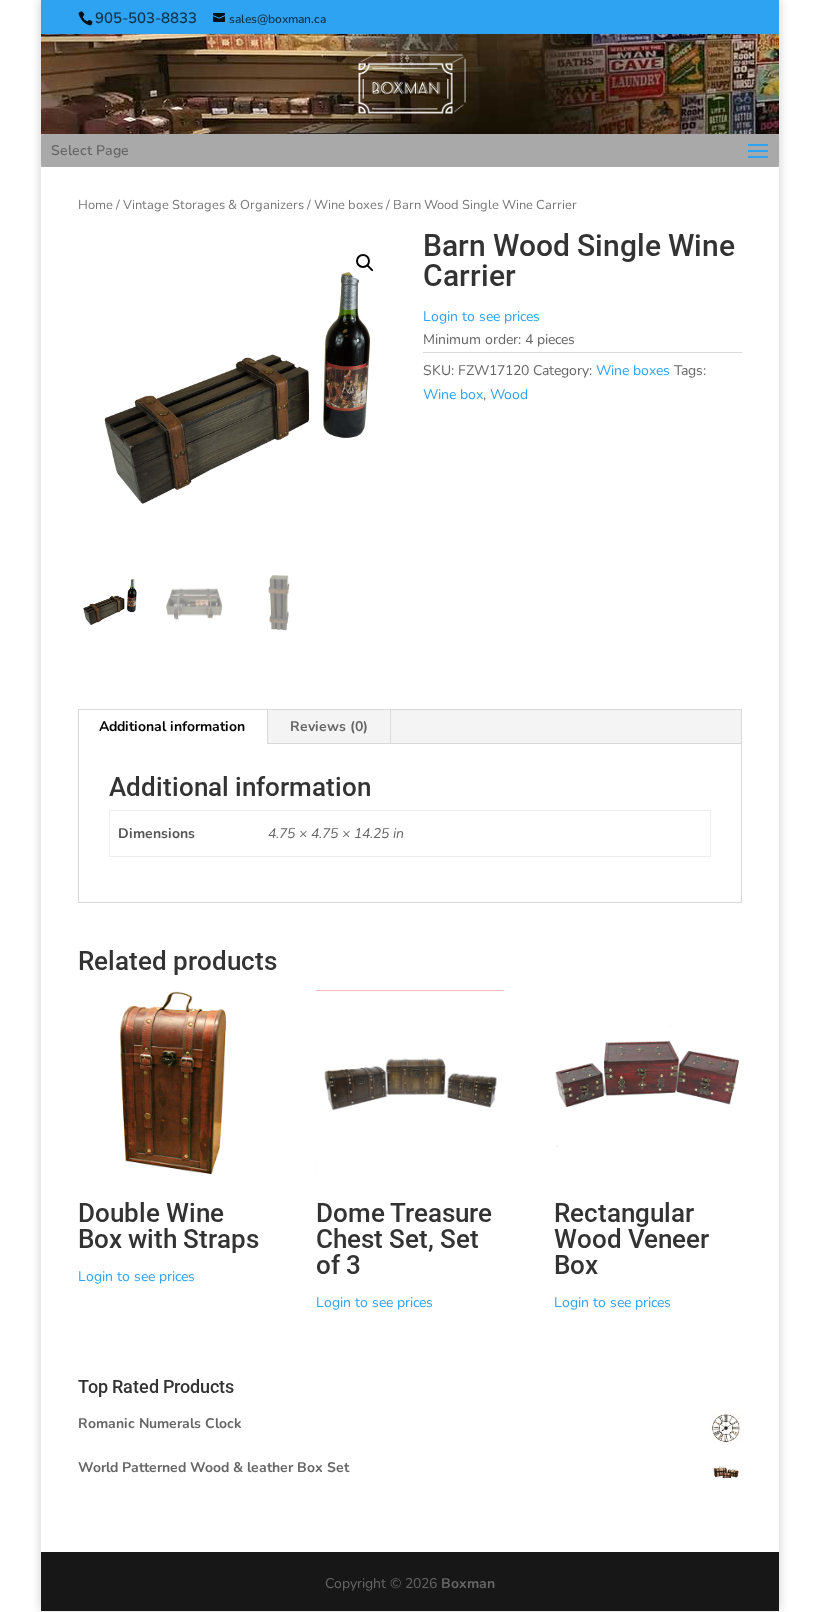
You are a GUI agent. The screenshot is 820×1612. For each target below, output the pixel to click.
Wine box (453, 394)
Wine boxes (348, 205)
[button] (365, 263)
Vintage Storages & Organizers (213, 205)
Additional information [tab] (172, 726)
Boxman (468, 1583)
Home (95, 205)
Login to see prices (481, 316)
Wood (509, 394)
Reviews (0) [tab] (329, 726)
